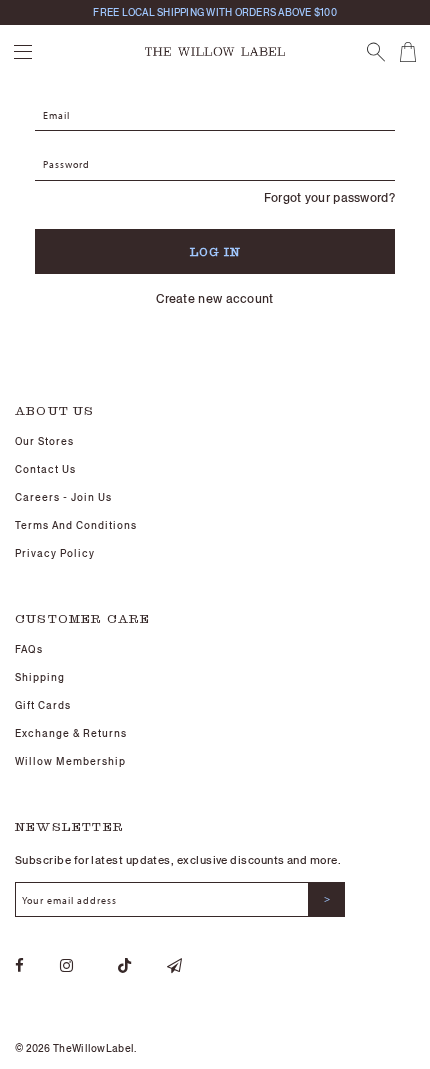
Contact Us (45, 469)
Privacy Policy (55, 553)
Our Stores (44, 441)
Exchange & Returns (71, 733)
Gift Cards (43, 705)
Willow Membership (70, 761)
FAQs (29, 649)
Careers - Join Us (63, 497)
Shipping (40, 677)
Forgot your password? (329, 197)
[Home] (215, 49)
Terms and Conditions (76, 525)
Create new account (214, 298)
